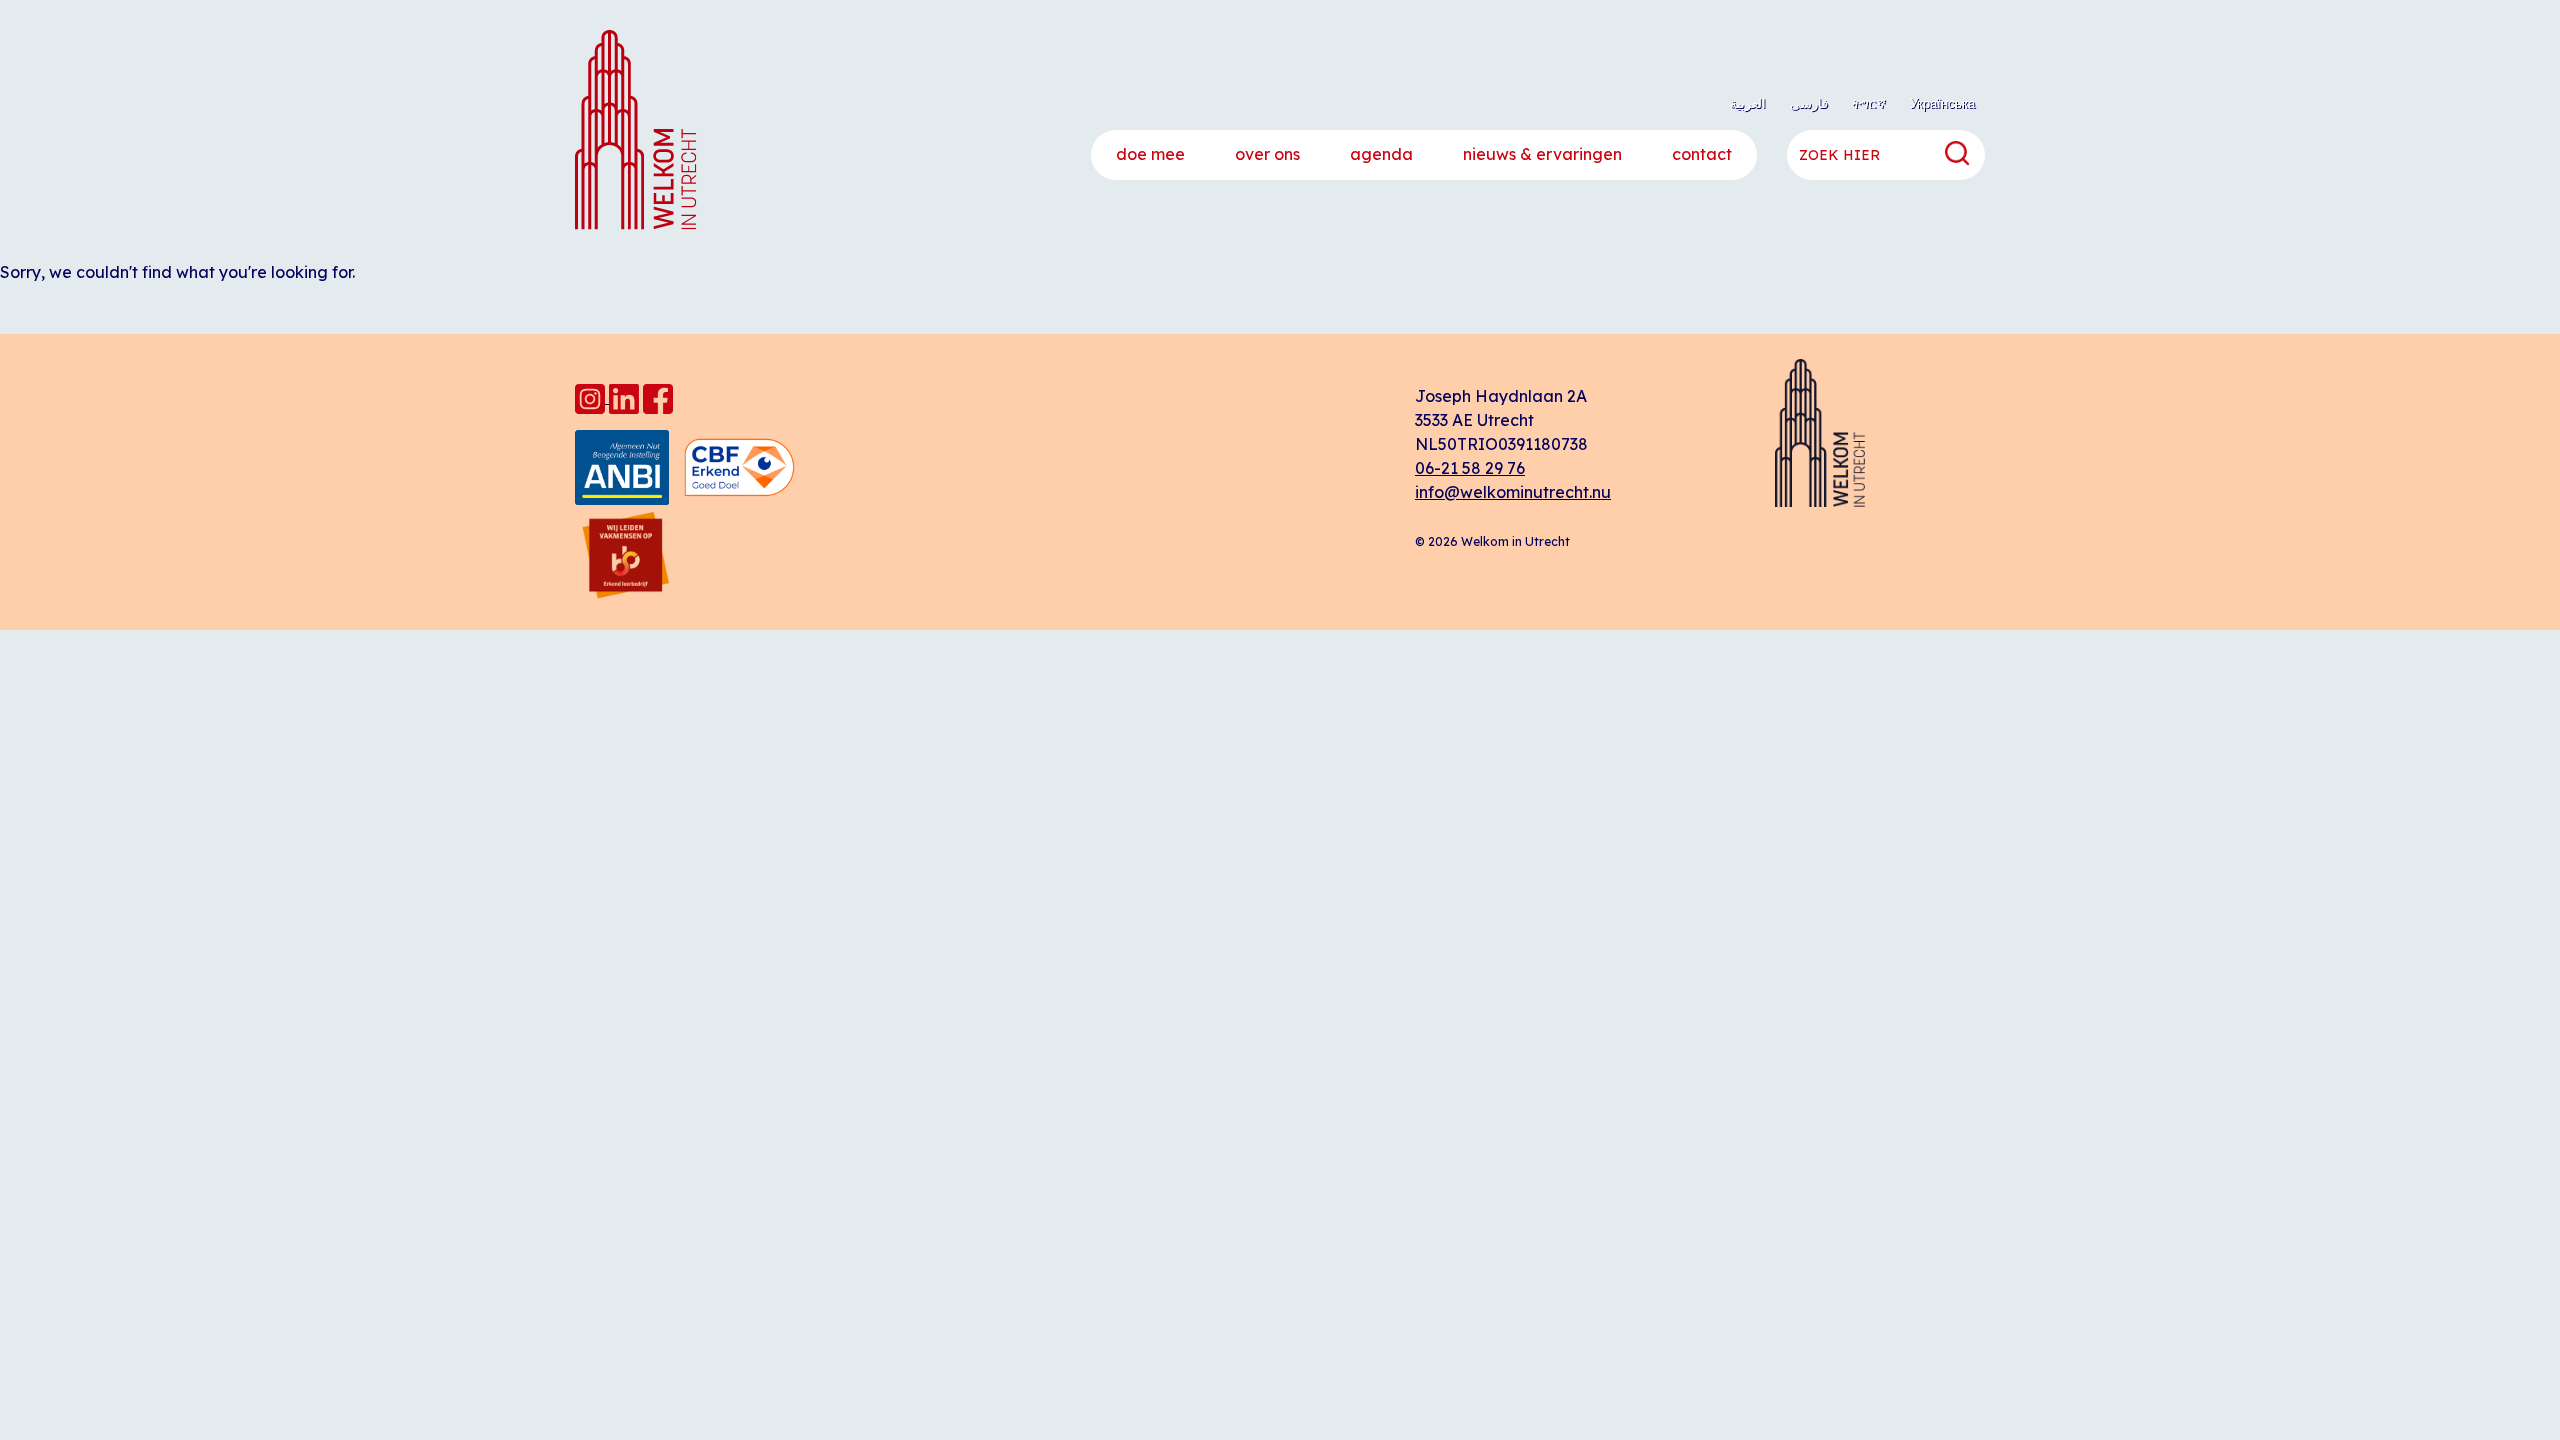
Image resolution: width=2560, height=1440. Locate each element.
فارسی (1809, 103)
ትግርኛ (1869, 103)
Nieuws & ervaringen (1542, 154)
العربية (1748, 103)
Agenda (1381, 154)
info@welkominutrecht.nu (1513, 492)
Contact (1702, 154)
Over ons (1267, 154)
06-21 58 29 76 (1470, 468)
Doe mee (1150, 154)
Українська (1942, 103)
